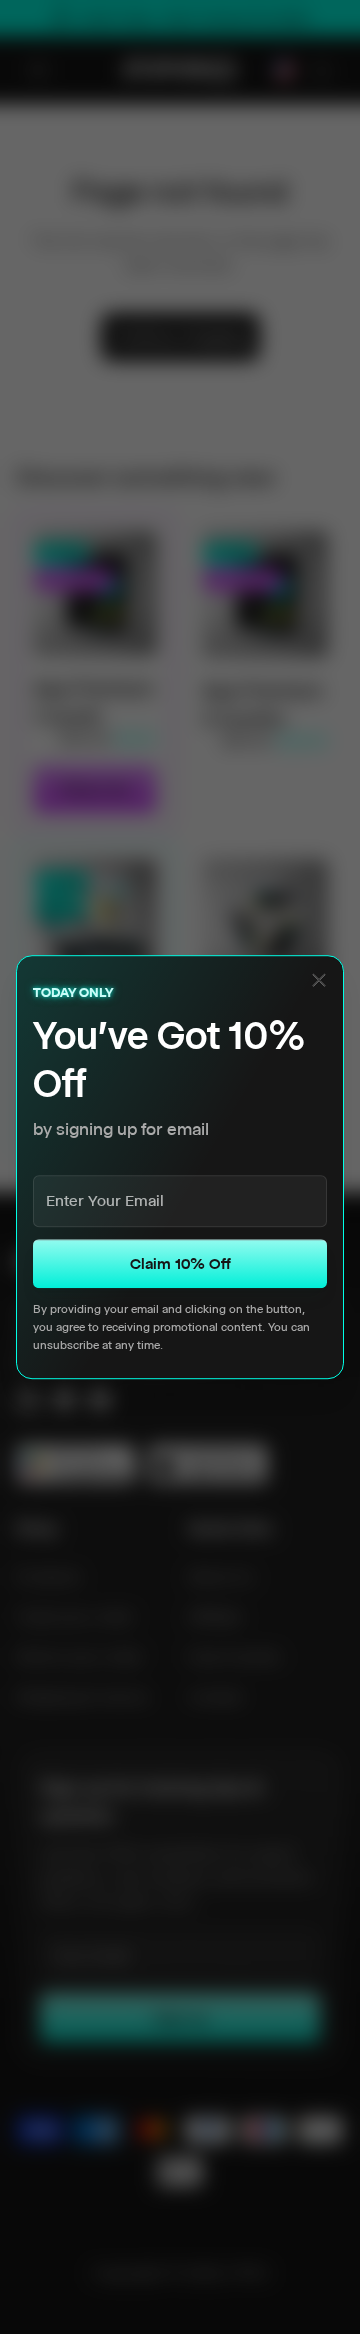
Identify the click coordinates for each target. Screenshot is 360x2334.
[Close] (319, 980)
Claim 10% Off (180, 1263)
